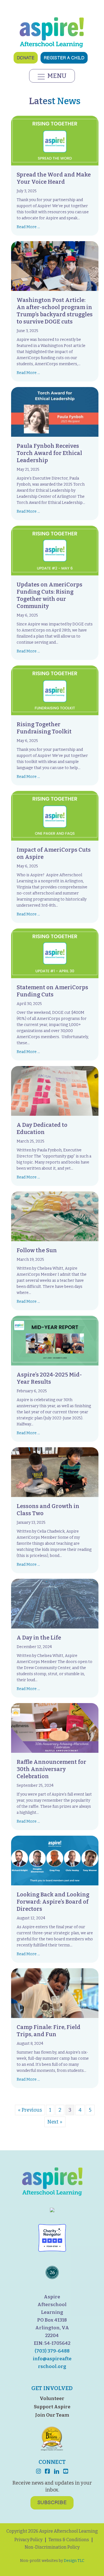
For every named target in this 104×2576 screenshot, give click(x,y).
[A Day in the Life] (55, 1603)
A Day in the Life (39, 1638)
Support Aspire (52, 2407)
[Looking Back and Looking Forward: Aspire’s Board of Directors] (55, 1860)
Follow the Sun (37, 1250)
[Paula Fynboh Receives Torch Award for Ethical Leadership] (55, 412)
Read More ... (28, 227)
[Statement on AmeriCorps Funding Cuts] (55, 953)
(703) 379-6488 (52, 2351)
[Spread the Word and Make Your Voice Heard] (55, 140)
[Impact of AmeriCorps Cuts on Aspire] (55, 815)
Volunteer (52, 2399)
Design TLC (74, 2561)
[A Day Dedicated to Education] (55, 1091)
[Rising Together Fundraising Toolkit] (55, 690)
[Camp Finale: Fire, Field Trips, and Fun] (55, 1993)
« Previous (30, 2110)
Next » (55, 2122)
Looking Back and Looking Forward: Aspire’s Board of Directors (53, 1902)
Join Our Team (52, 2415)
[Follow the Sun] (55, 1216)
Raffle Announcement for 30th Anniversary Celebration (51, 1769)
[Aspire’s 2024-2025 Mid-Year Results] (55, 1340)
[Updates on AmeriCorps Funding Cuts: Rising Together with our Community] (55, 550)
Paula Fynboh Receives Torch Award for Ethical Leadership (49, 453)
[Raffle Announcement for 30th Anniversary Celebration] (55, 1728)
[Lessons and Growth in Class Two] (55, 1472)
